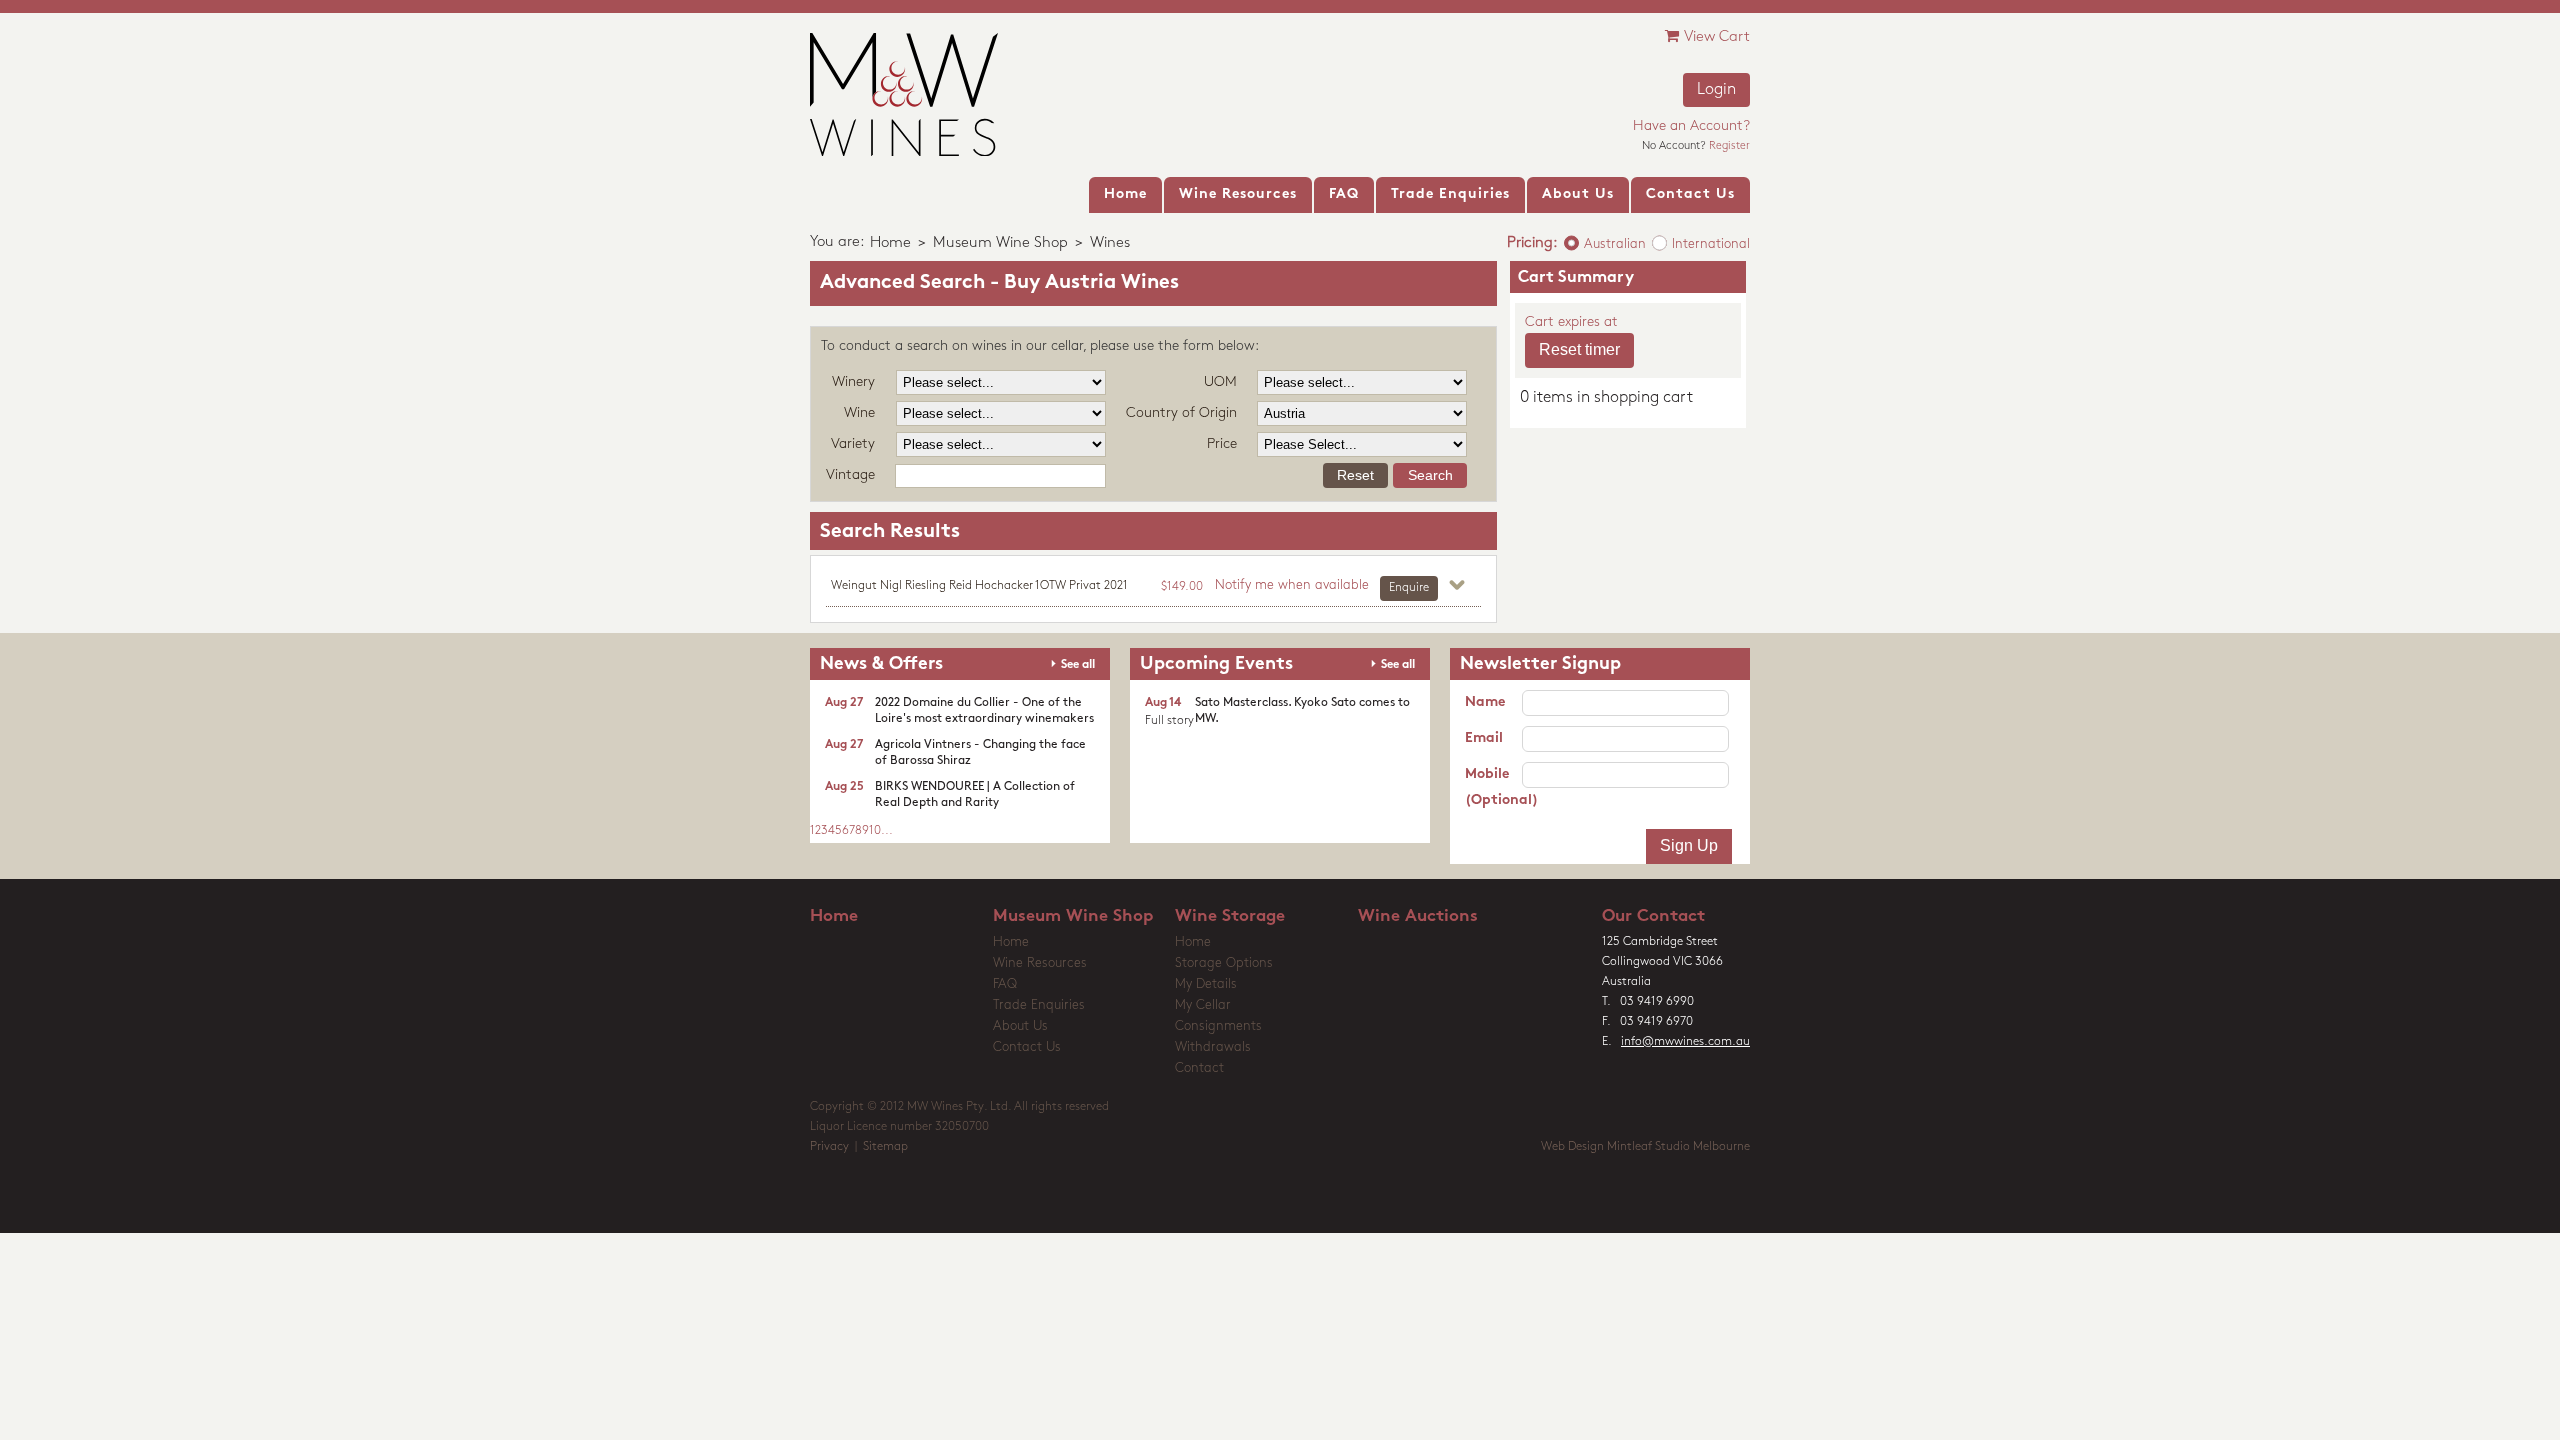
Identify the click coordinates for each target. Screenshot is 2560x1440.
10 (875, 831)
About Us (1020, 1026)
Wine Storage (1230, 916)
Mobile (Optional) (1493, 787)
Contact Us (1027, 1047)
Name (1485, 702)
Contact (1199, 1068)
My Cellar (1203, 1005)
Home (890, 243)
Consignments (1218, 1026)
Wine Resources (1040, 963)
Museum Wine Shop (1000, 243)
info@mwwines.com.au (1685, 1042)
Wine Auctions (1418, 916)
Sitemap (885, 1147)
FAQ (1005, 984)
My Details (1206, 984)
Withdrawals (1213, 1047)
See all (1078, 665)
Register (1729, 146)
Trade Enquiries (1039, 1005)
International (1711, 244)
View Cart (1717, 37)
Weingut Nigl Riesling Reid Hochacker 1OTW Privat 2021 (979, 586)
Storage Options (1224, 963)
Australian (1615, 244)
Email (1484, 738)
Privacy (829, 1147)
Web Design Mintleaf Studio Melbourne (1645, 1147)
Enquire (1409, 588)
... (887, 831)
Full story (1169, 721)
